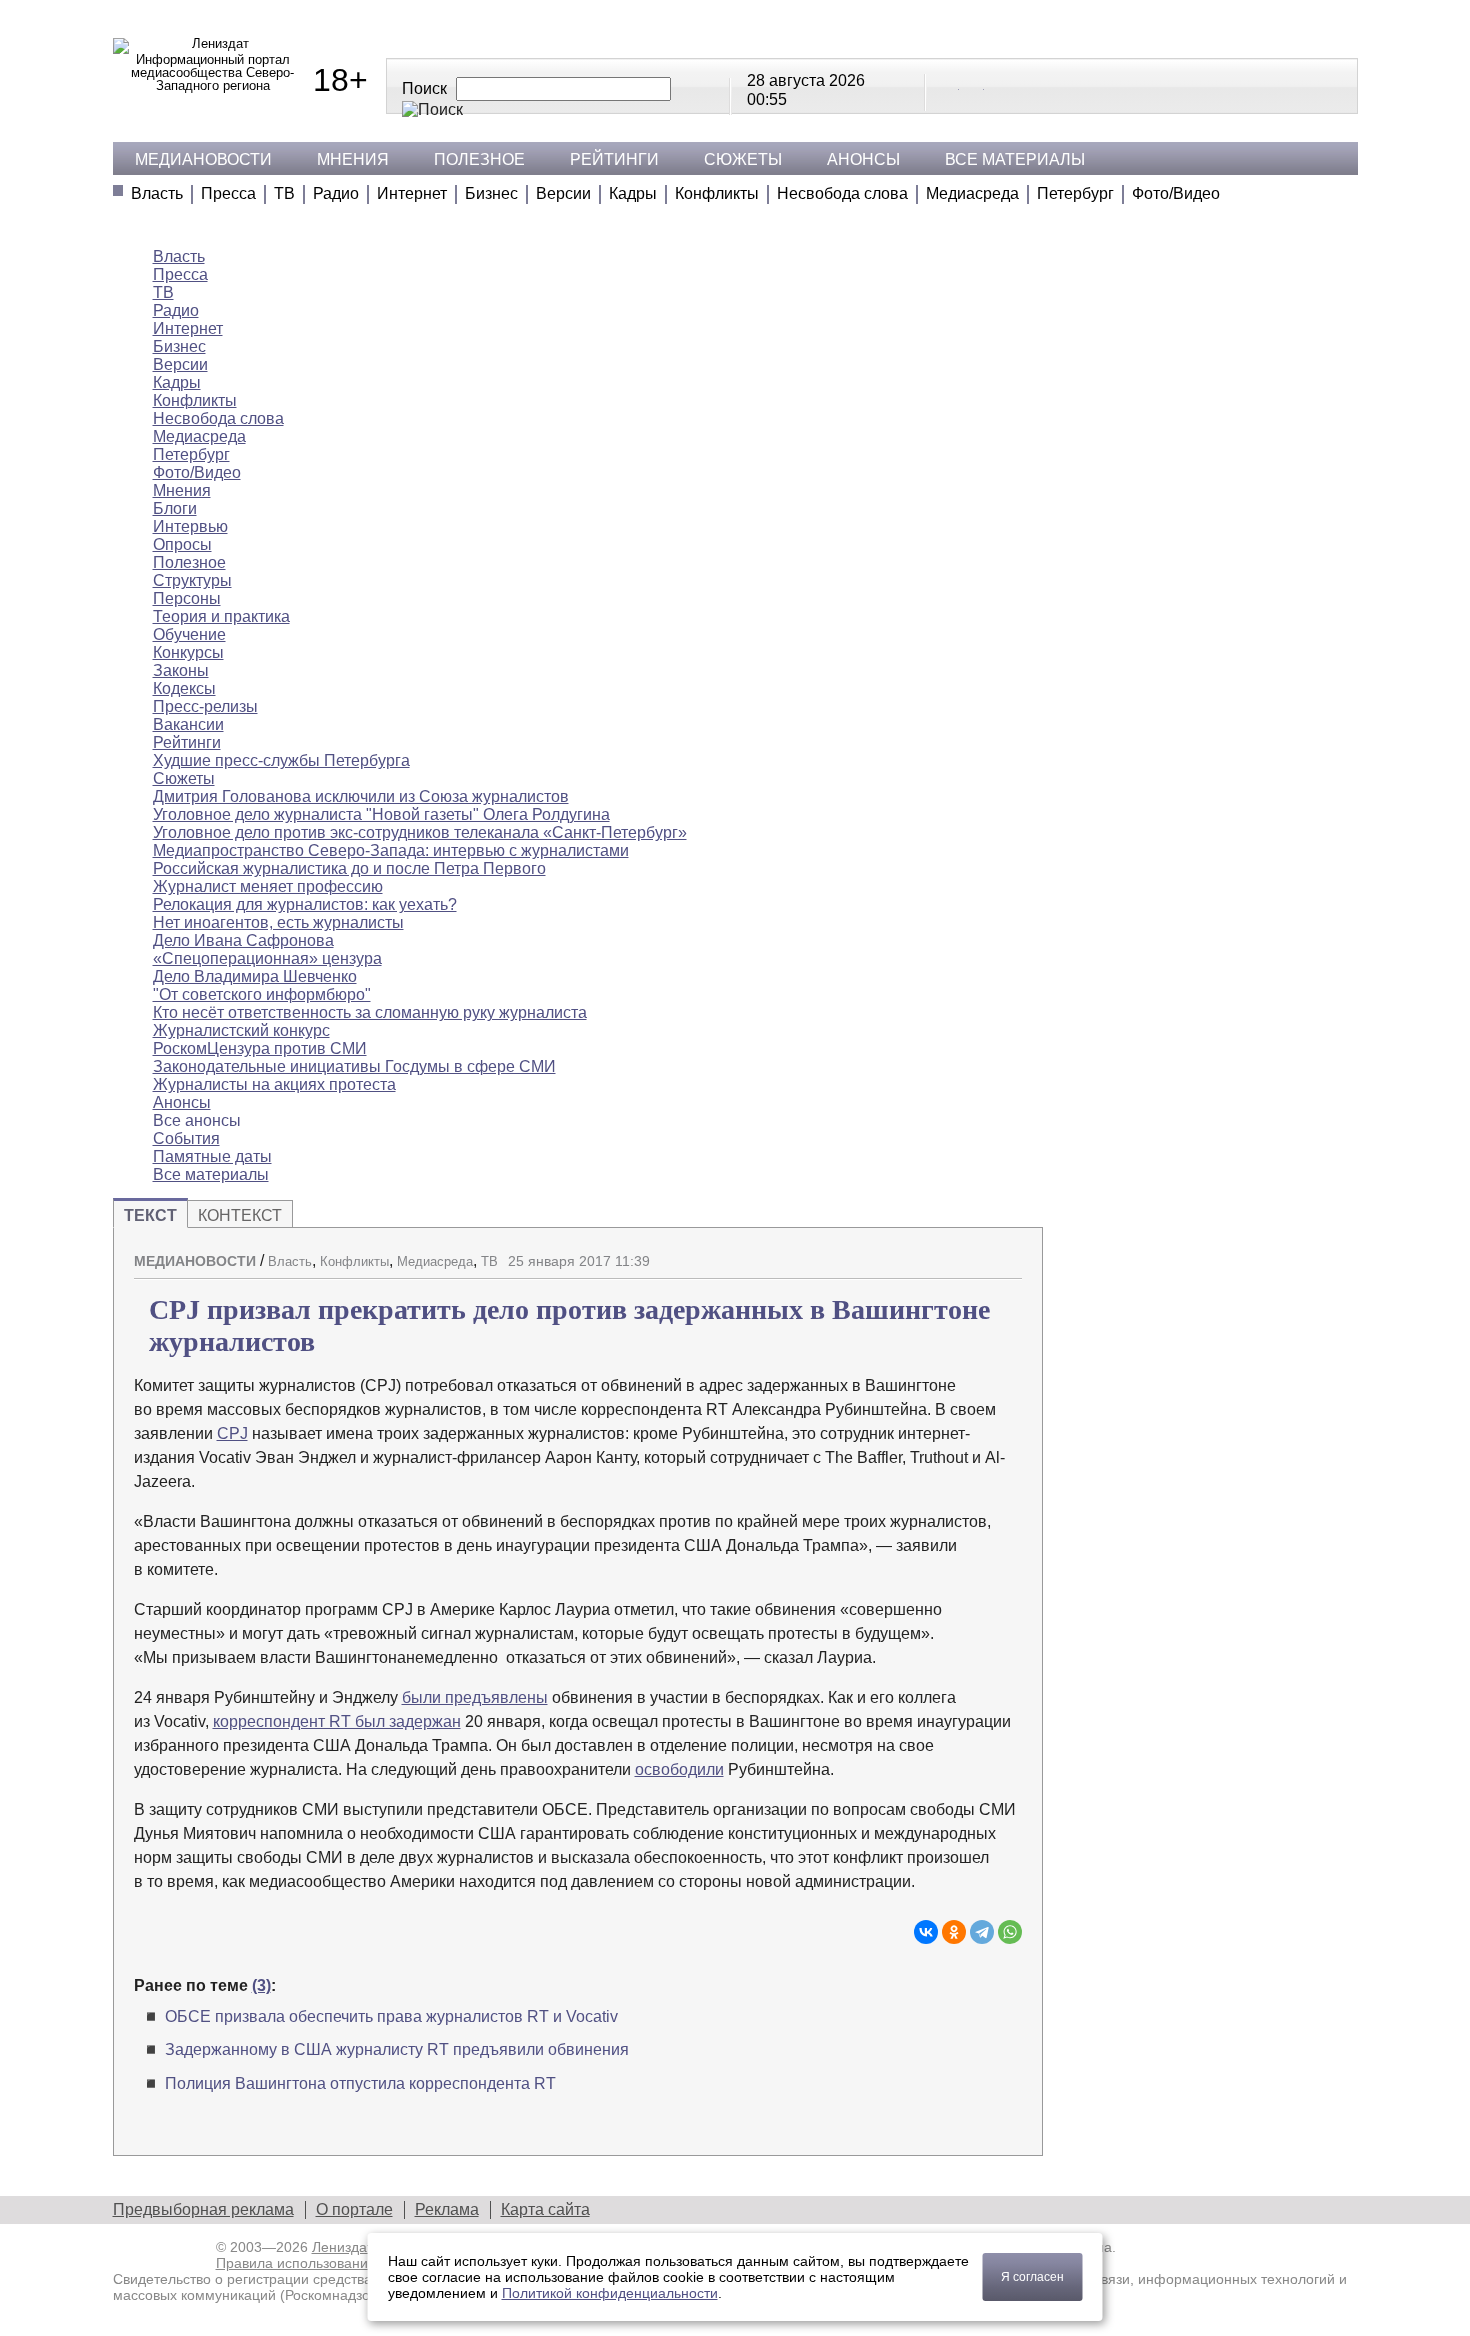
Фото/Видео (1176, 193)
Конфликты (717, 193)
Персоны (187, 598)
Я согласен (1032, 2277)
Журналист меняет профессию (268, 886)
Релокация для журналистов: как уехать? (305, 904)
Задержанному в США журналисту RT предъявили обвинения (397, 2049)
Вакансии (188, 724)
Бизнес (491, 193)
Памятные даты (212, 1156)
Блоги (175, 508)
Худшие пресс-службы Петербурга (281, 760)
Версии (563, 193)
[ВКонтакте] (926, 1932)
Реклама (447, 2209)
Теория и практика (221, 616)
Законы (181, 670)
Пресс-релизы (205, 706)
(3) (261, 1985)
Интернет (412, 193)
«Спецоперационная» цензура (267, 958)
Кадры (633, 193)
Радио (336, 193)
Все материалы (1015, 159)
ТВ (284, 193)
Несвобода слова (842, 193)
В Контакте (948, 85)
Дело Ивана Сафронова (243, 940)
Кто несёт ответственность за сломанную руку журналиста (370, 1012)
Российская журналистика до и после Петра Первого (349, 868)
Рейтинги (614, 159)
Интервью (190, 526)
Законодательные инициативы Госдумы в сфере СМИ (354, 1066)
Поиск (424, 88)
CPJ (232, 1433)
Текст (150, 1215)
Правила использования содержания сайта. (360, 2263)
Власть (157, 193)
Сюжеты (743, 159)
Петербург (1075, 193)
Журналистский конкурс (241, 1030)
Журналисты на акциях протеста (274, 1084)
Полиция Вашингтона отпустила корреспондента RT (360, 2083)
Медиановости (203, 159)
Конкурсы (188, 652)
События (186, 1138)
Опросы (182, 544)
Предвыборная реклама (203, 2209)
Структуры (192, 580)
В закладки (1007, 1253)
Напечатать (937, 1253)
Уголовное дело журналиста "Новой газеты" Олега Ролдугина (381, 814)
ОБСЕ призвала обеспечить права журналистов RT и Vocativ (391, 2016)
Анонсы (863, 159)
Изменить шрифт (972, 1253)
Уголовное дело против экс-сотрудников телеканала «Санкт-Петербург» (420, 832)
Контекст (240, 1215)
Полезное (479, 159)
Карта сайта (545, 2209)
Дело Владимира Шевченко (255, 976)
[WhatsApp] (1010, 1932)
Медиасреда (972, 193)
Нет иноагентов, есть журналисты (278, 922)
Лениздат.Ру (351, 2247)
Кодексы (184, 688)
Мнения (353, 159)
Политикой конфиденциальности (610, 2293)
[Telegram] (982, 1932)
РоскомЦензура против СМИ (260, 1048)
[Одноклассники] (954, 1932)
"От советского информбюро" (262, 994)
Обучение (189, 634)
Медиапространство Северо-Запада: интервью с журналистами (391, 850)
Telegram (973, 85)
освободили (679, 1769)
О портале (354, 2209)
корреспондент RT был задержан (337, 1721)
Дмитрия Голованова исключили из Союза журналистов (361, 796)
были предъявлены (475, 1697)
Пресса (228, 193)
